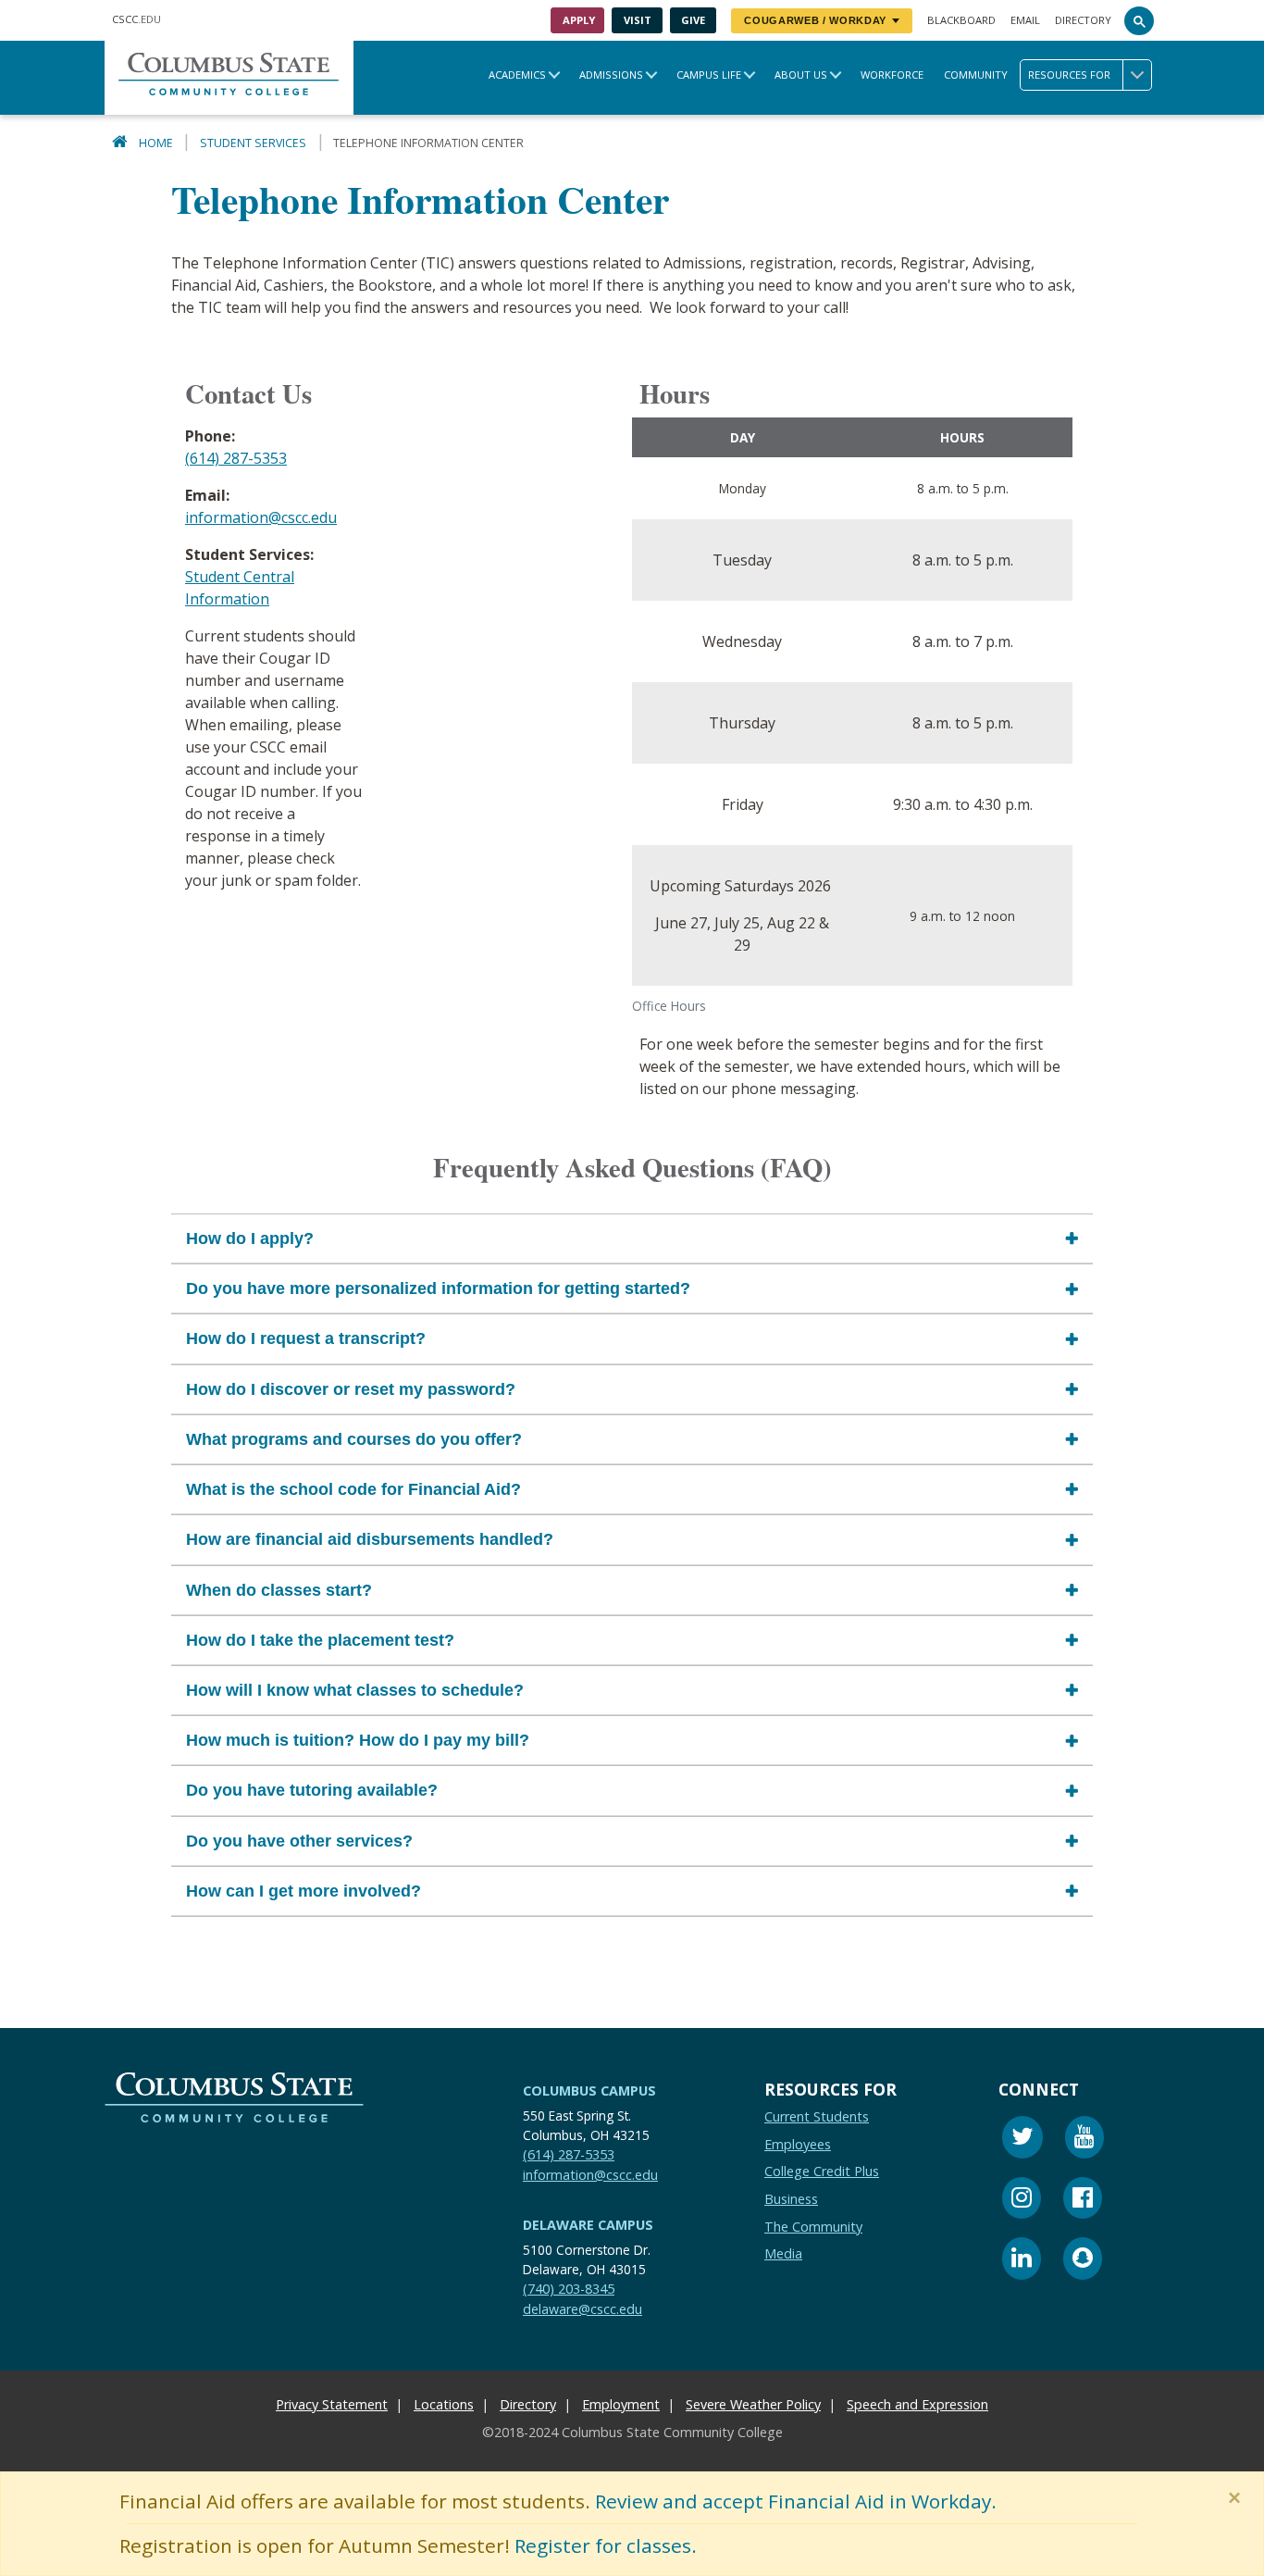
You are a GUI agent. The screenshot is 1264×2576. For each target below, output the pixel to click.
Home (156, 143)
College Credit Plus (822, 2172)
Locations (444, 2404)
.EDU (136, 19)
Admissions (611, 75)
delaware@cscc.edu (582, 2309)
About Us (801, 75)
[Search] (1139, 20)
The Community (813, 2227)
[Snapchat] (1083, 2262)
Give (693, 20)
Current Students (817, 2116)
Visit (638, 20)
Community (976, 75)
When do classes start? (279, 1590)
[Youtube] (1084, 2140)
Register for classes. (606, 2545)
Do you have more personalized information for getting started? (438, 1288)
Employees (798, 2144)
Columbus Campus (589, 2091)
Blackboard (961, 20)
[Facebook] (1083, 2201)
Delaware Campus (588, 2225)
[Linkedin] (1022, 2262)
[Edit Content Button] (12, 2564)
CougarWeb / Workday (815, 20)
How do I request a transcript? (306, 1339)
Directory (1083, 20)
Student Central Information (240, 588)
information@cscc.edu (261, 517)
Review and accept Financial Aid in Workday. (796, 2501)
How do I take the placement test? (320, 1640)
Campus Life (709, 75)
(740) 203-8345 (569, 2289)
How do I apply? (250, 1238)
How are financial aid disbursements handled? (370, 1540)
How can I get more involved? (304, 1891)
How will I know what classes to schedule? (355, 1690)
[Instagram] (1022, 2201)
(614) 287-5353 (236, 458)
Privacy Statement (332, 2404)
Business (791, 2199)
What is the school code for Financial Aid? (353, 1489)
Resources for (1069, 75)
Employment (621, 2404)
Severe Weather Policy (753, 2404)
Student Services (253, 143)
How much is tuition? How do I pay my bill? (358, 1740)
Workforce (892, 75)
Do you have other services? (299, 1841)
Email (1025, 20)
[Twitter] (1022, 2140)
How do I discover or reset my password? (351, 1389)
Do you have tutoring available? (312, 1791)
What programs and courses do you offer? (354, 1439)
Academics (517, 75)
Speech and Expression (917, 2404)
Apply (579, 20)
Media (783, 2253)
